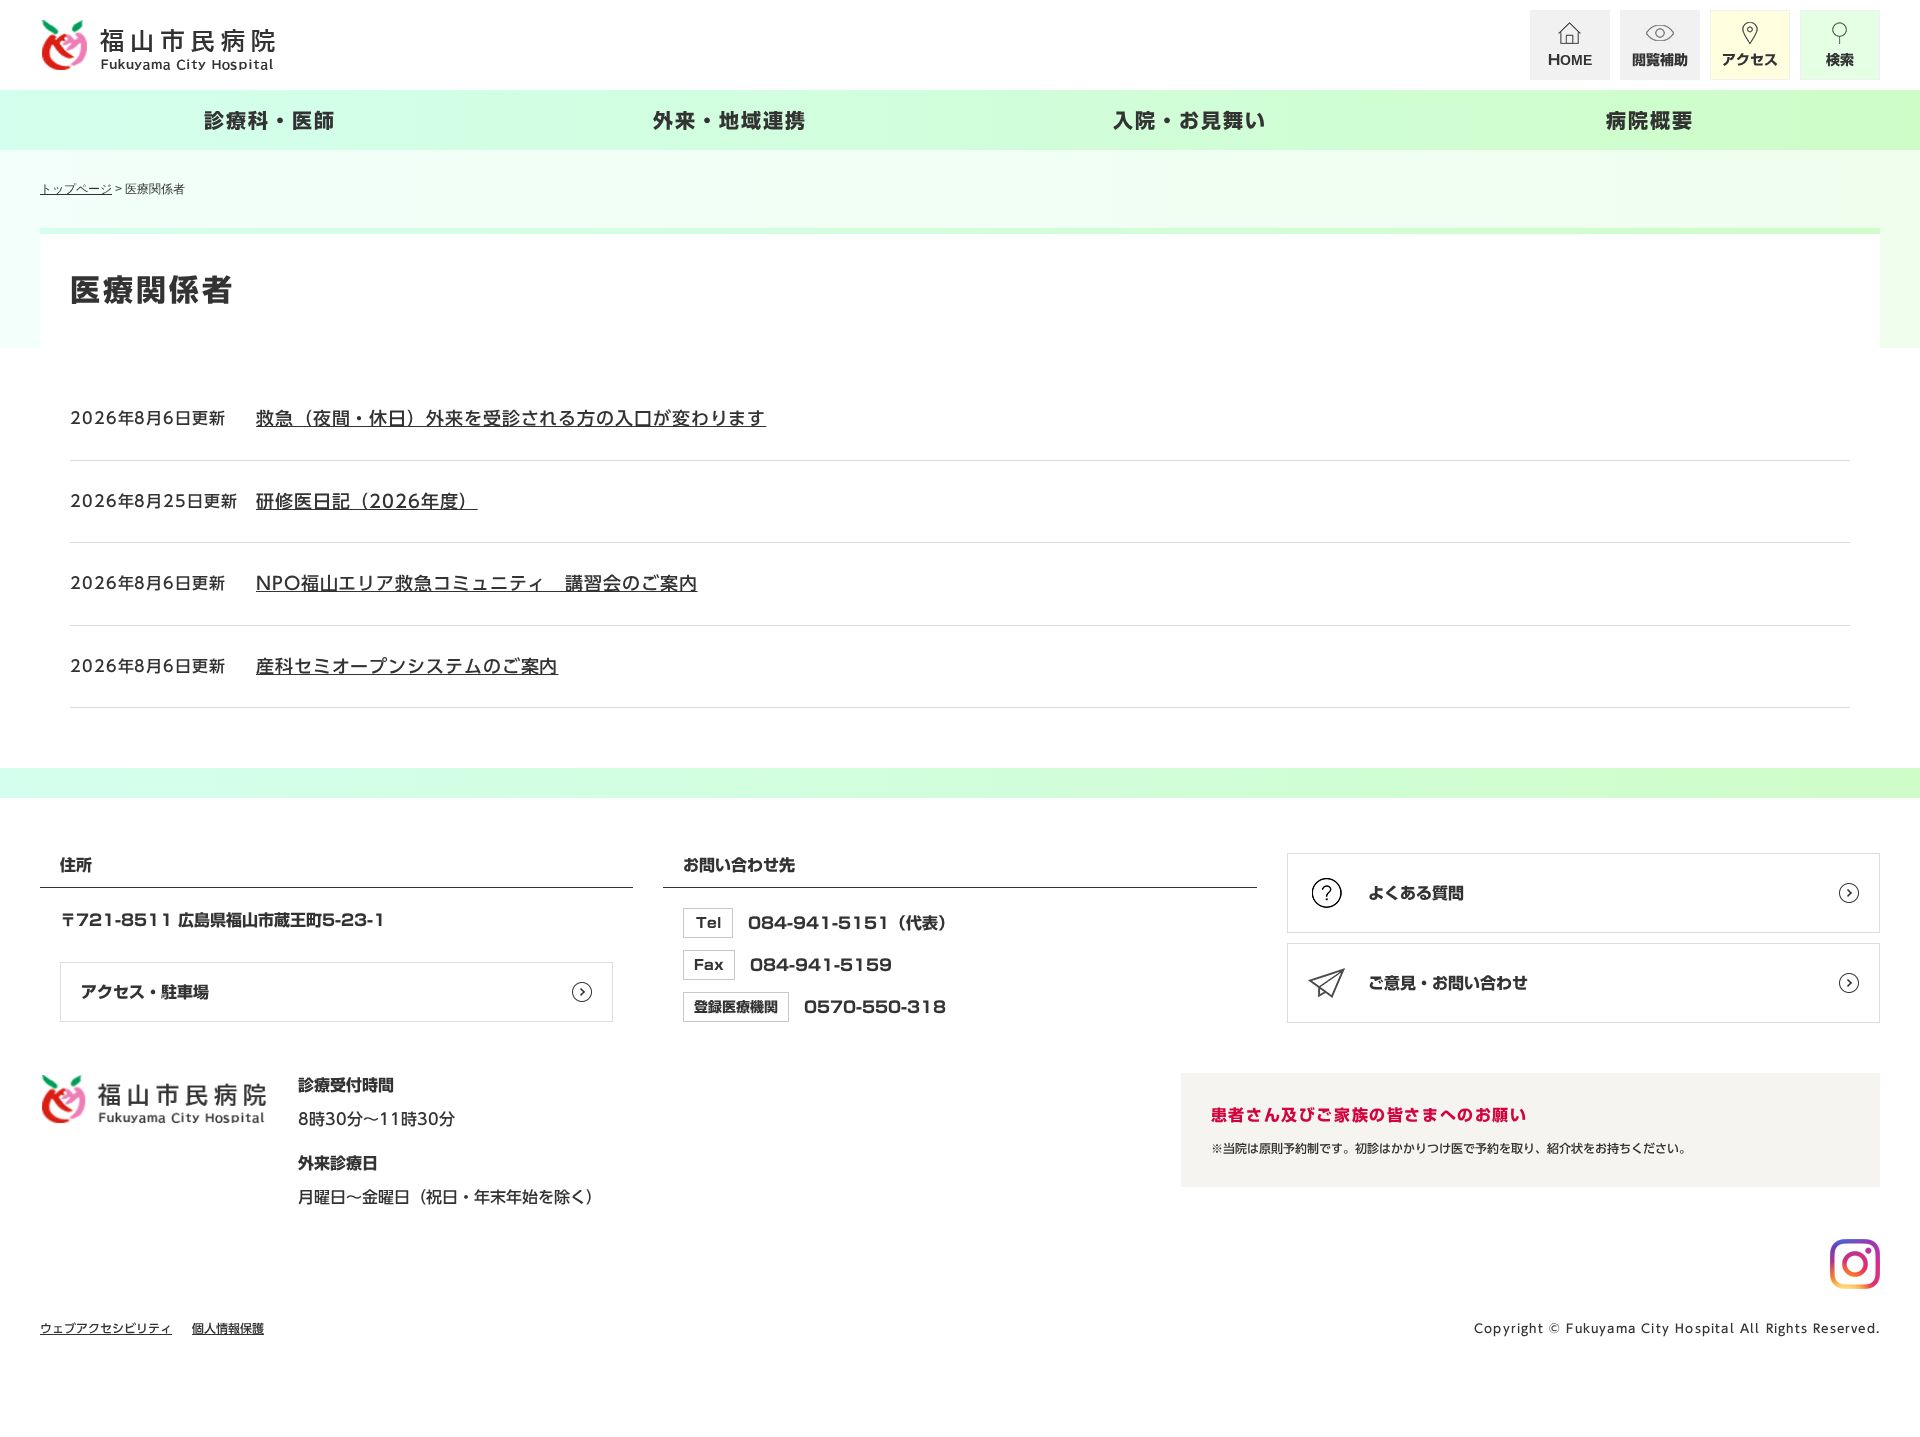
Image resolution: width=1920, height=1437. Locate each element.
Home (1570, 60)
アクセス (1750, 60)
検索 (1840, 60)
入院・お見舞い (1190, 120)
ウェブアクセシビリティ (106, 1328)
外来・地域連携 (730, 120)
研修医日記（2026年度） (367, 501)
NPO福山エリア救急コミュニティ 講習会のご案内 (477, 583)
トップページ (76, 189)
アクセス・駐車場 (145, 992)
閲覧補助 (1660, 60)
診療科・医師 (270, 120)
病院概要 (1650, 120)
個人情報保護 (228, 1328)
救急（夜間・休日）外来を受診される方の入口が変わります (511, 418)
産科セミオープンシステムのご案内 (407, 666)
